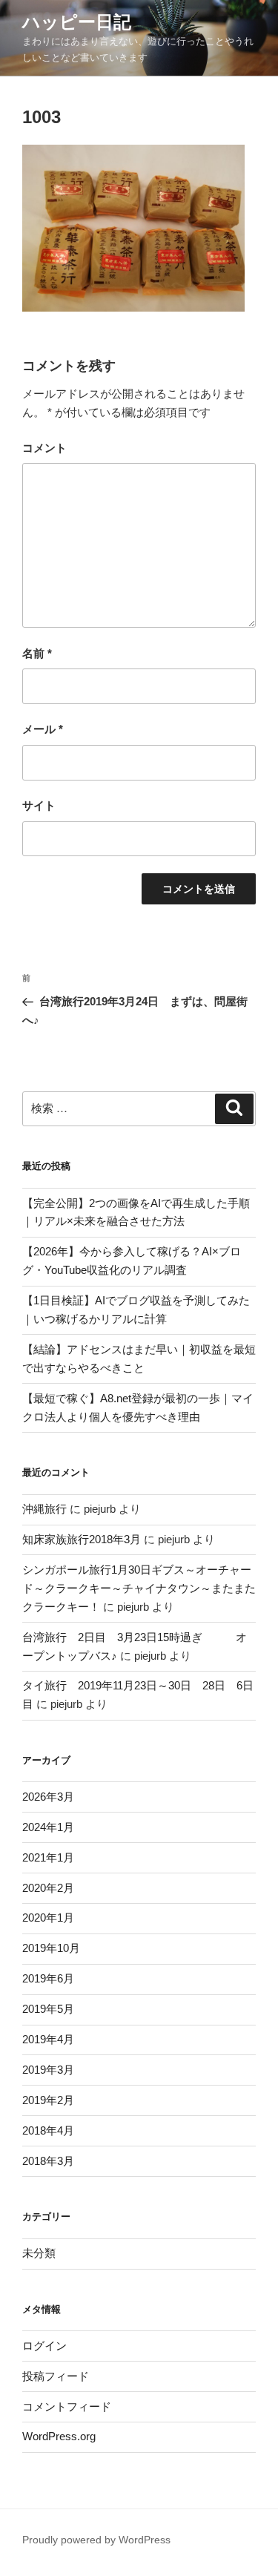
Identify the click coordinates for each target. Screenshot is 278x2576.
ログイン (44, 2346)
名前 (37, 653)
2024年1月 (48, 1827)
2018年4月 (48, 2130)
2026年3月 (48, 1797)
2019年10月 (51, 1948)
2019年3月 (48, 2070)
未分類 (39, 2253)
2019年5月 (48, 2009)
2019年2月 (48, 2100)
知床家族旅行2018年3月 (82, 1539)
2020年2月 (48, 1888)
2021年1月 (48, 1857)
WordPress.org (59, 2436)
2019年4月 (48, 2039)
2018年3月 (48, 2161)
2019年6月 (48, 1978)
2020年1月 (48, 1918)
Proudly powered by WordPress (96, 2540)
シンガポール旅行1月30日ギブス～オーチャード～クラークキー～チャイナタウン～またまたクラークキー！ (139, 1588)
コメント (44, 448)
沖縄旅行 (44, 1509)
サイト (39, 805)
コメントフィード (67, 2406)
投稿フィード (56, 2376)
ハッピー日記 (77, 22)
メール (43, 729)
